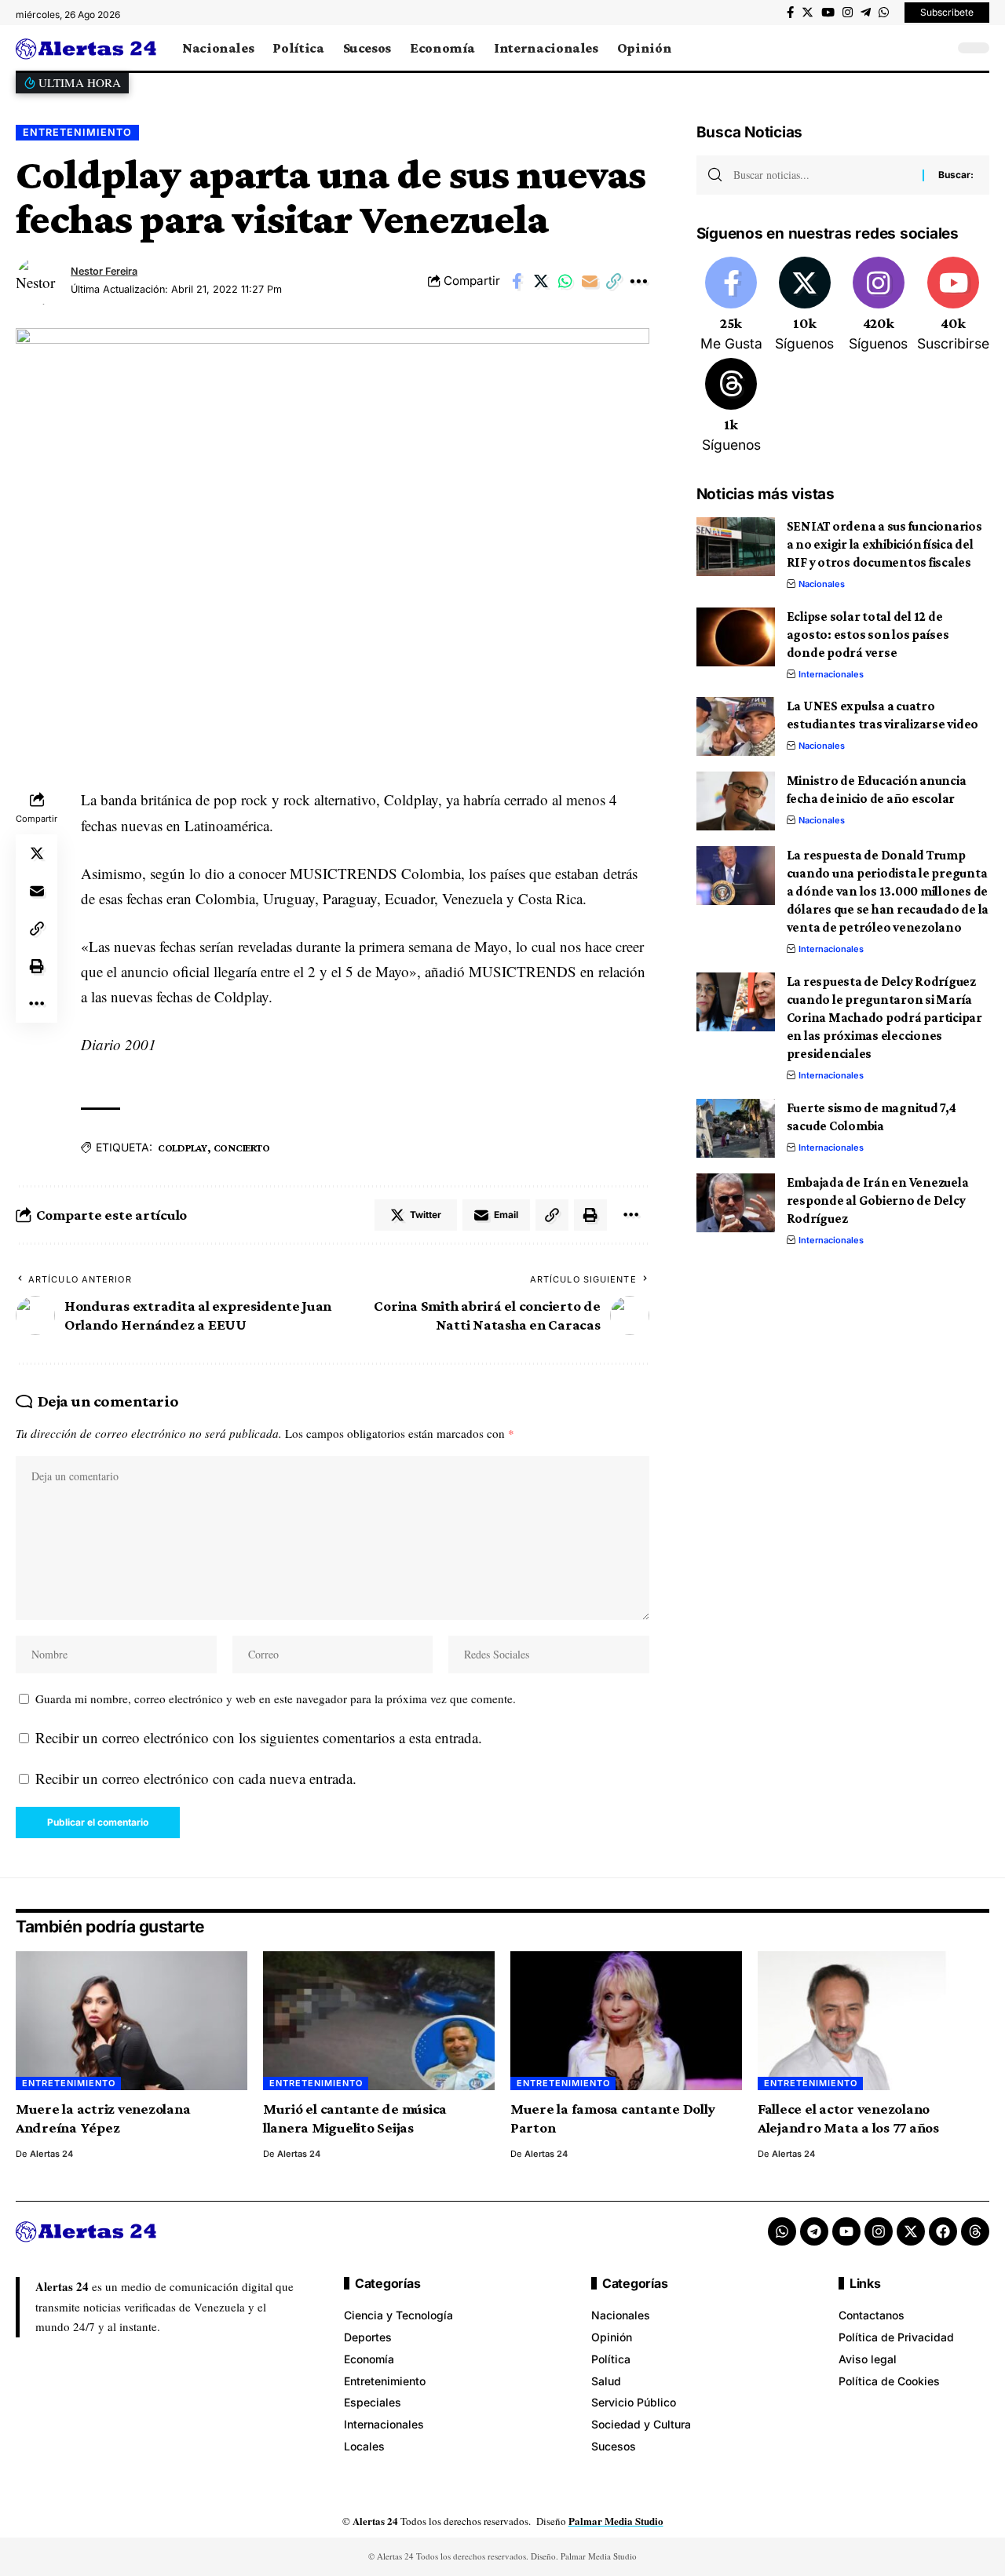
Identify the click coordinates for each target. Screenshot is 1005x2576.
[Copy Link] (614, 281)
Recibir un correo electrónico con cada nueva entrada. (196, 1778)
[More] (638, 281)
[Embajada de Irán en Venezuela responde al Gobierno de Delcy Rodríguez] (736, 1203)
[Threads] (731, 407)
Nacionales (822, 584)
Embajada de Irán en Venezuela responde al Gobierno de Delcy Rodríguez (878, 1200)
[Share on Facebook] (517, 281)
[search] (938, 48)
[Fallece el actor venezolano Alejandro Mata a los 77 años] (873, 2021)
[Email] (590, 281)
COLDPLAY (183, 1148)
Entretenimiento (77, 132)
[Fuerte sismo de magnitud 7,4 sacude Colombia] (736, 1128)
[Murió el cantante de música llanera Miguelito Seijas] (379, 2021)
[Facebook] (790, 13)
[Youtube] (953, 305)
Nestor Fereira (104, 271)
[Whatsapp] (782, 2231)
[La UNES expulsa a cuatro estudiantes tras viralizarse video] (736, 726)
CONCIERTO (242, 1148)
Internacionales (831, 674)
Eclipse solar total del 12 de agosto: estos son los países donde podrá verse (868, 635)
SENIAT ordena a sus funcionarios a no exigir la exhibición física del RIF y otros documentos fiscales (884, 544)
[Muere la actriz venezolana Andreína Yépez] (132, 2021)
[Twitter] (808, 13)
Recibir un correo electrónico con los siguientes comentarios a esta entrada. (259, 1737)
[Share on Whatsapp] (565, 281)
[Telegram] (866, 13)
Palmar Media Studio (616, 2521)
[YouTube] (828, 13)
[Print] (37, 966)
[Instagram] (848, 13)
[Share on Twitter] (541, 281)
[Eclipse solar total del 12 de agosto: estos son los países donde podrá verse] (736, 637)
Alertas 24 (51, 2154)
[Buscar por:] (822, 175)
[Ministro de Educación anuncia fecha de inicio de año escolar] (736, 801)
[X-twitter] (911, 2231)
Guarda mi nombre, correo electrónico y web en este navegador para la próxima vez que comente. (276, 1698)
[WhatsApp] (884, 13)
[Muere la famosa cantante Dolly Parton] (626, 2021)
